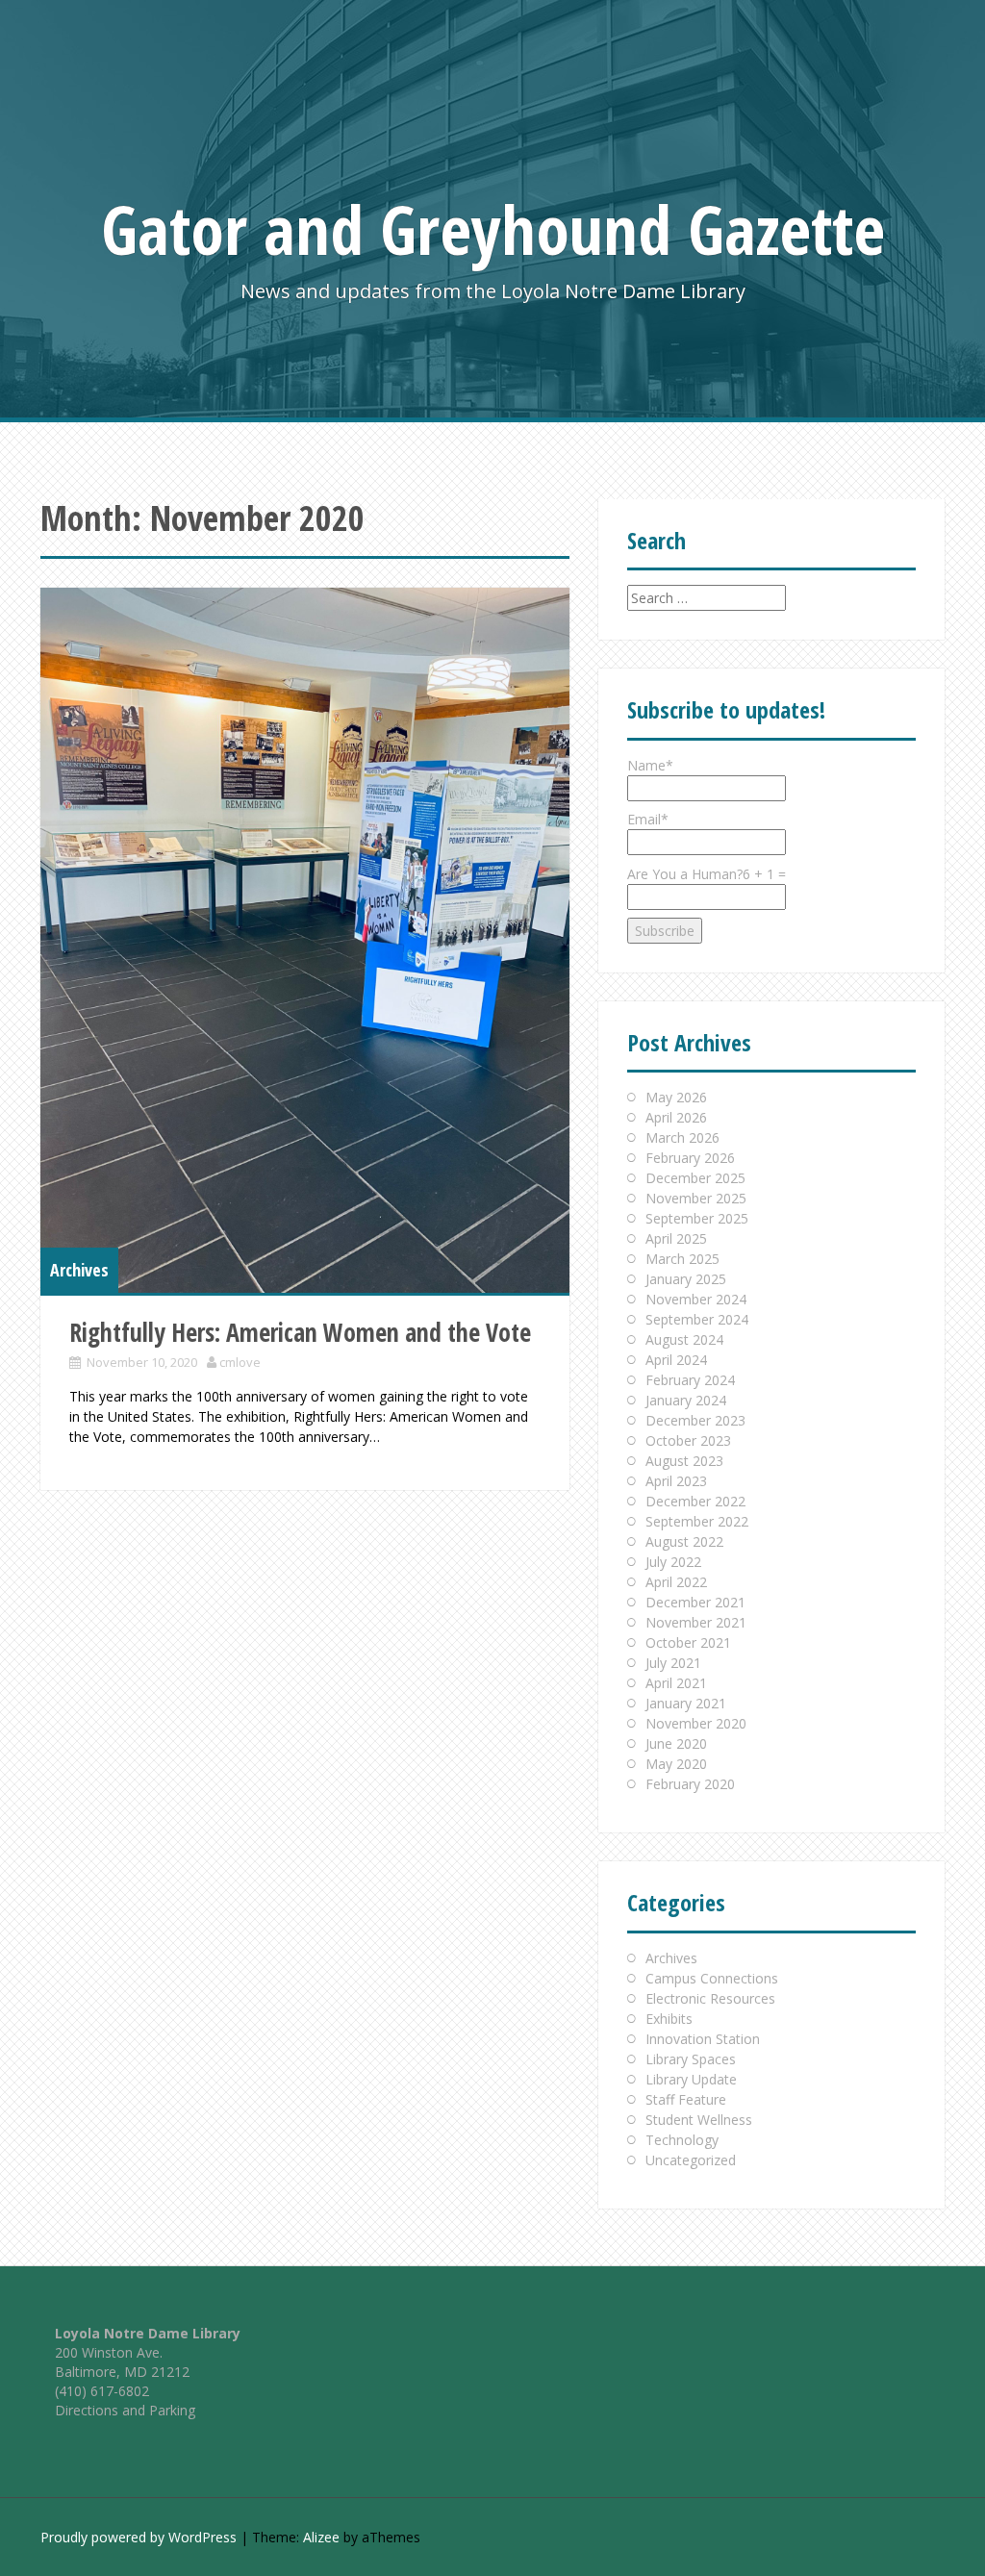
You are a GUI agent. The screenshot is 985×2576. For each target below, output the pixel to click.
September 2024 (697, 1319)
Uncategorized (691, 2160)
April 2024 (676, 1360)
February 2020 (690, 1784)
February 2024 (690, 1380)
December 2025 (695, 1178)
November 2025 (696, 1198)
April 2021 (676, 1683)
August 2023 (684, 1461)
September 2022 (697, 1521)
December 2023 (695, 1420)
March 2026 (682, 1137)
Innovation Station (703, 2039)
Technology (682, 2140)
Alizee (321, 2537)
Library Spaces (691, 2059)
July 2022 (673, 1562)
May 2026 (676, 1097)
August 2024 (684, 1339)
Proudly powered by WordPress (139, 2537)
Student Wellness (699, 2120)
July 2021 (673, 1663)
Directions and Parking (125, 2410)
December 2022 (695, 1501)
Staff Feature (686, 2099)
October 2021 (688, 1642)
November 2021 (696, 1622)
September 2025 (697, 1218)
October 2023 (688, 1440)
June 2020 (676, 1743)
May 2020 (676, 1764)
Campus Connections (712, 1978)
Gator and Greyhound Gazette (493, 229)
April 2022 (676, 1582)
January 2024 (686, 1400)
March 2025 (682, 1259)
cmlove (240, 1362)
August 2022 (684, 1541)
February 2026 (690, 1158)
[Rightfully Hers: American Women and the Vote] (305, 940)
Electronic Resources (710, 1998)
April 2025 (676, 1238)
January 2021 (686, 1703)
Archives (79, 1270)
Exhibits (669, 2019)
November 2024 (696, 1299)
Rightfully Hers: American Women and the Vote (300, 1332)
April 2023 (676, 1481)
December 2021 (695, 1602)
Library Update (691, 2079)
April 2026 (676, 1117)
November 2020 (696, 1723)
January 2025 (686, 1279)
